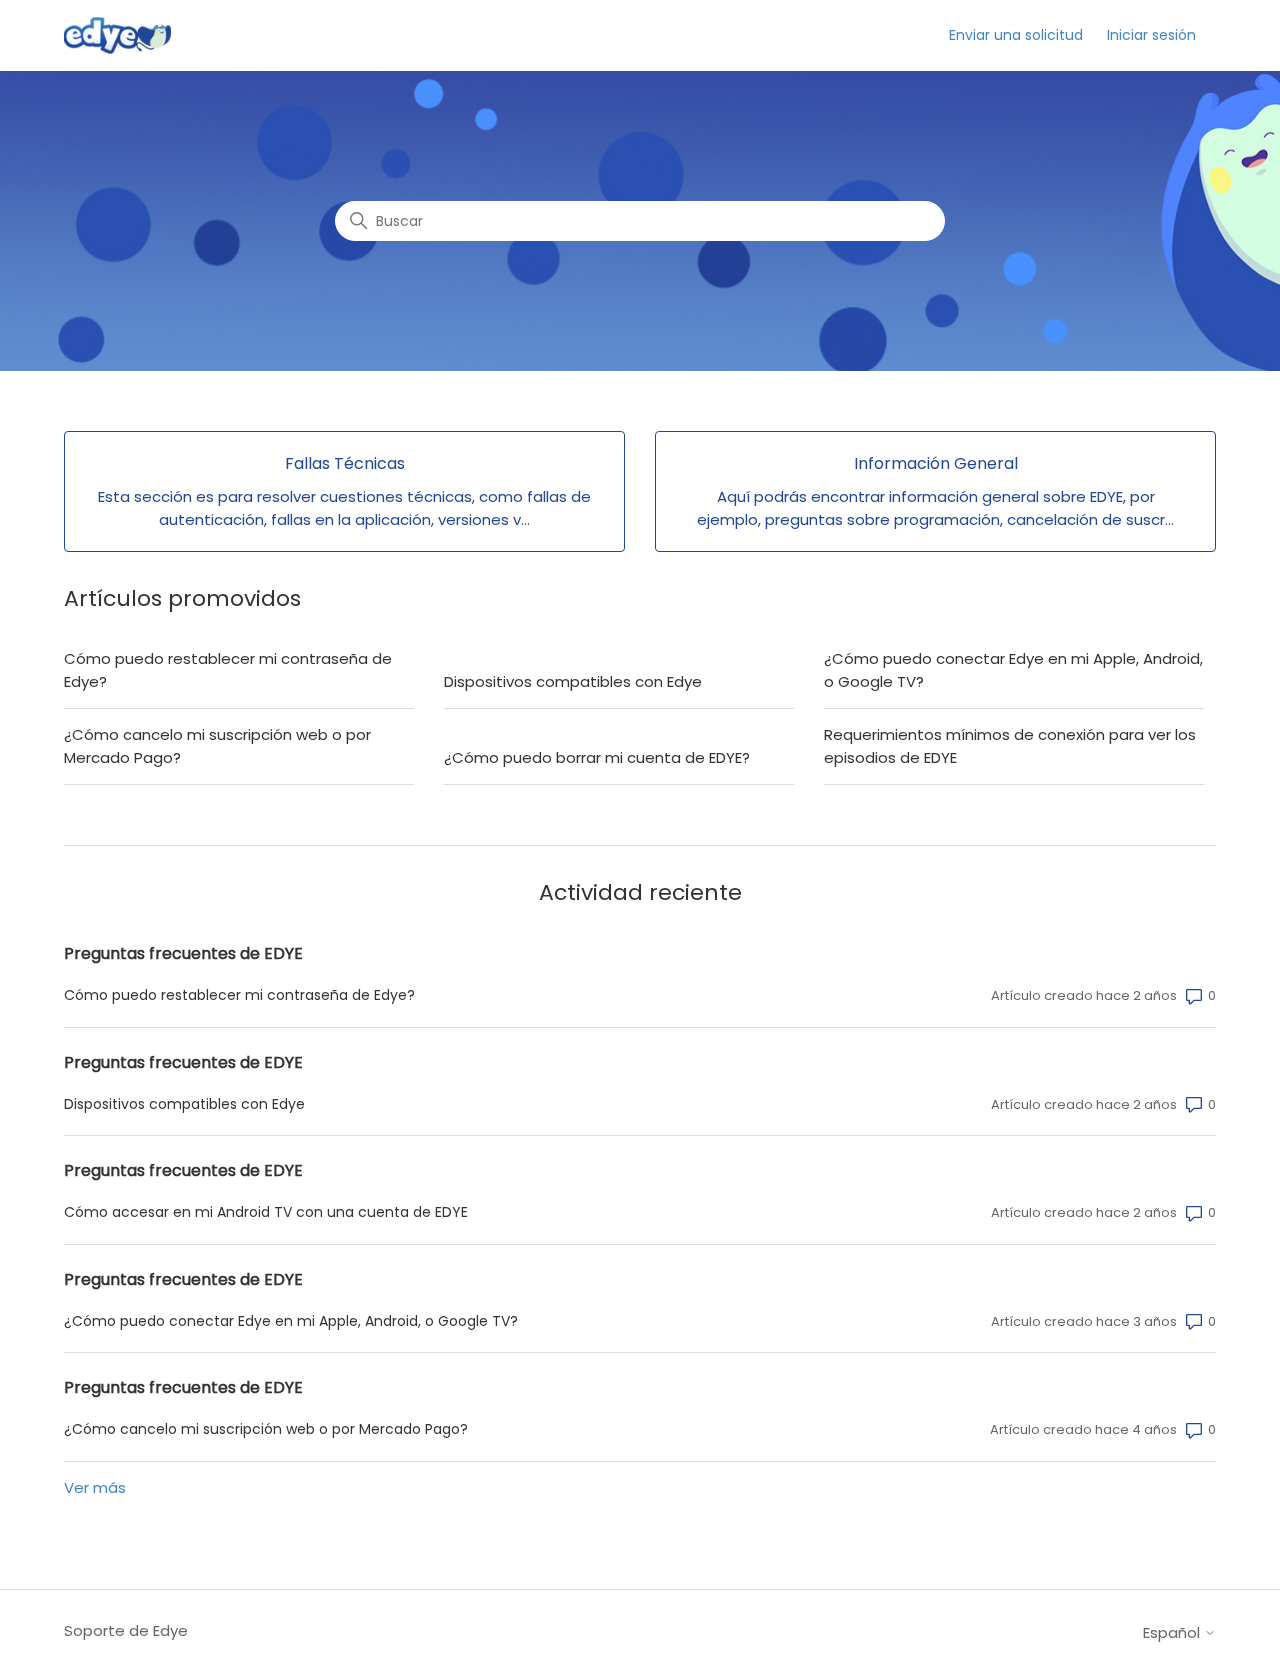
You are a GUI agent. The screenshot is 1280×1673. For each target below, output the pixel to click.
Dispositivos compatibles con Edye (573, 681)
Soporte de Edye (126, 1630)
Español (1173, 1632)
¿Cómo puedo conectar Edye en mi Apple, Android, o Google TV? (1013, 670)
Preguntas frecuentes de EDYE (183, 953)
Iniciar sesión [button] (1151, 35)
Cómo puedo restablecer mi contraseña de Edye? (228, 670)
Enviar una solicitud (1016, 35)
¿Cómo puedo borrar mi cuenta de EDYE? (597, 757)
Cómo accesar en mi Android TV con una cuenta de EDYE (266, 1212)
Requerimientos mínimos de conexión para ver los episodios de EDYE (1010, 746)
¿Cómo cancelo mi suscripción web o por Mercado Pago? (217, 746)
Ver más (95, 1487)
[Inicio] (117, 35)
